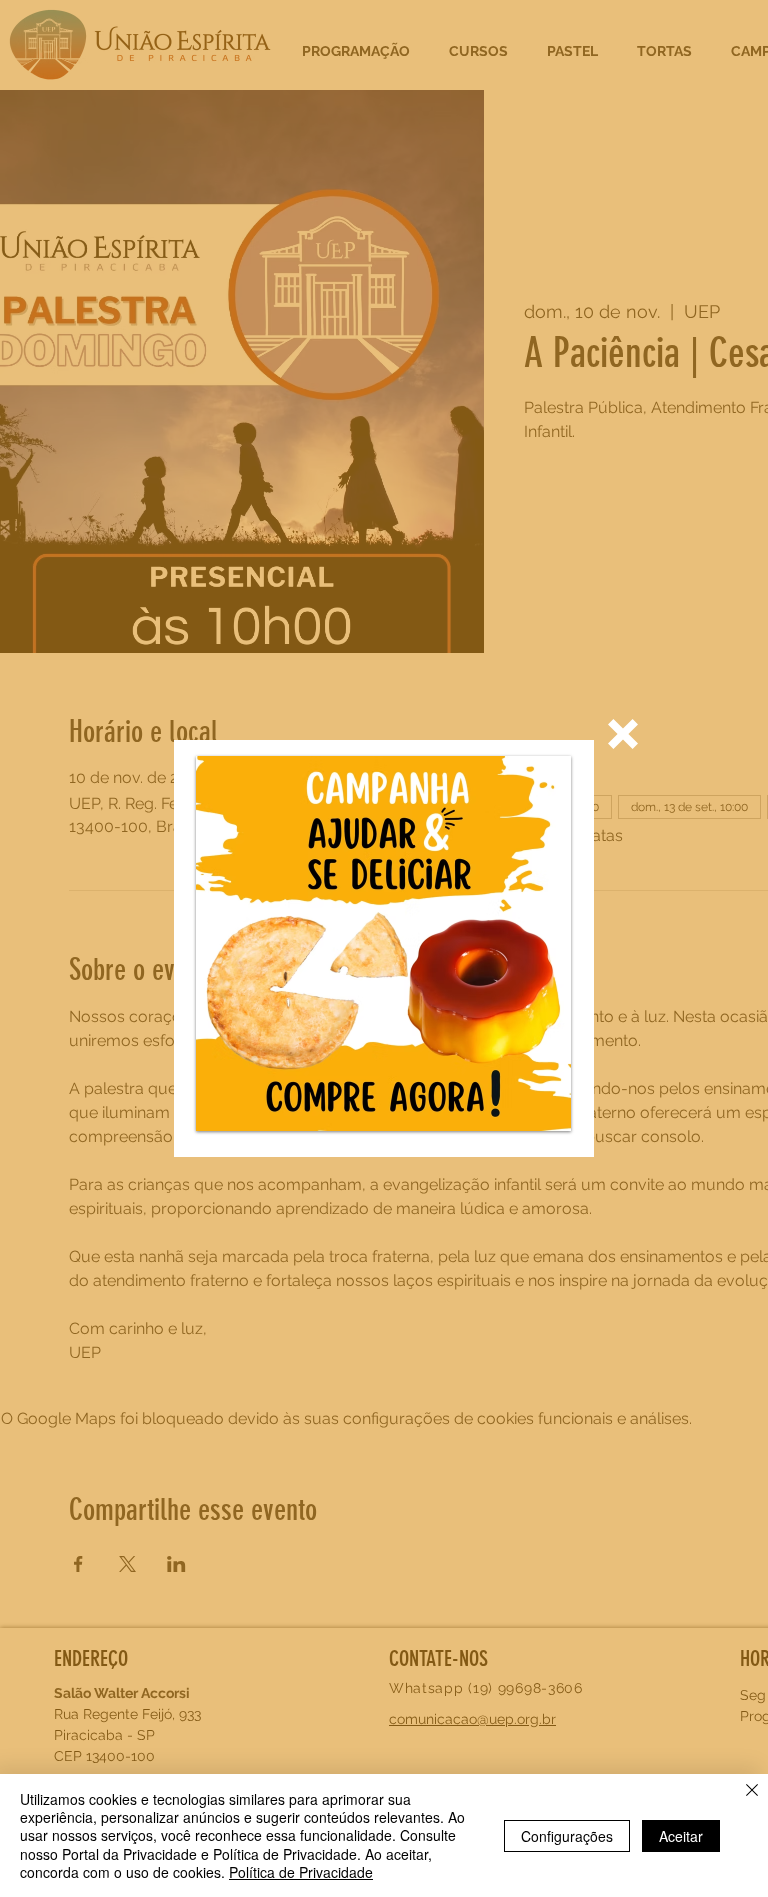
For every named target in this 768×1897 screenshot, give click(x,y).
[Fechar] (752, 1792)
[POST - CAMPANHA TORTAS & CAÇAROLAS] (383, 943)
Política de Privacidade (301, 1872)
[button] (623, 734)
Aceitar (681, 1836)
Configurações (567, 1836)
